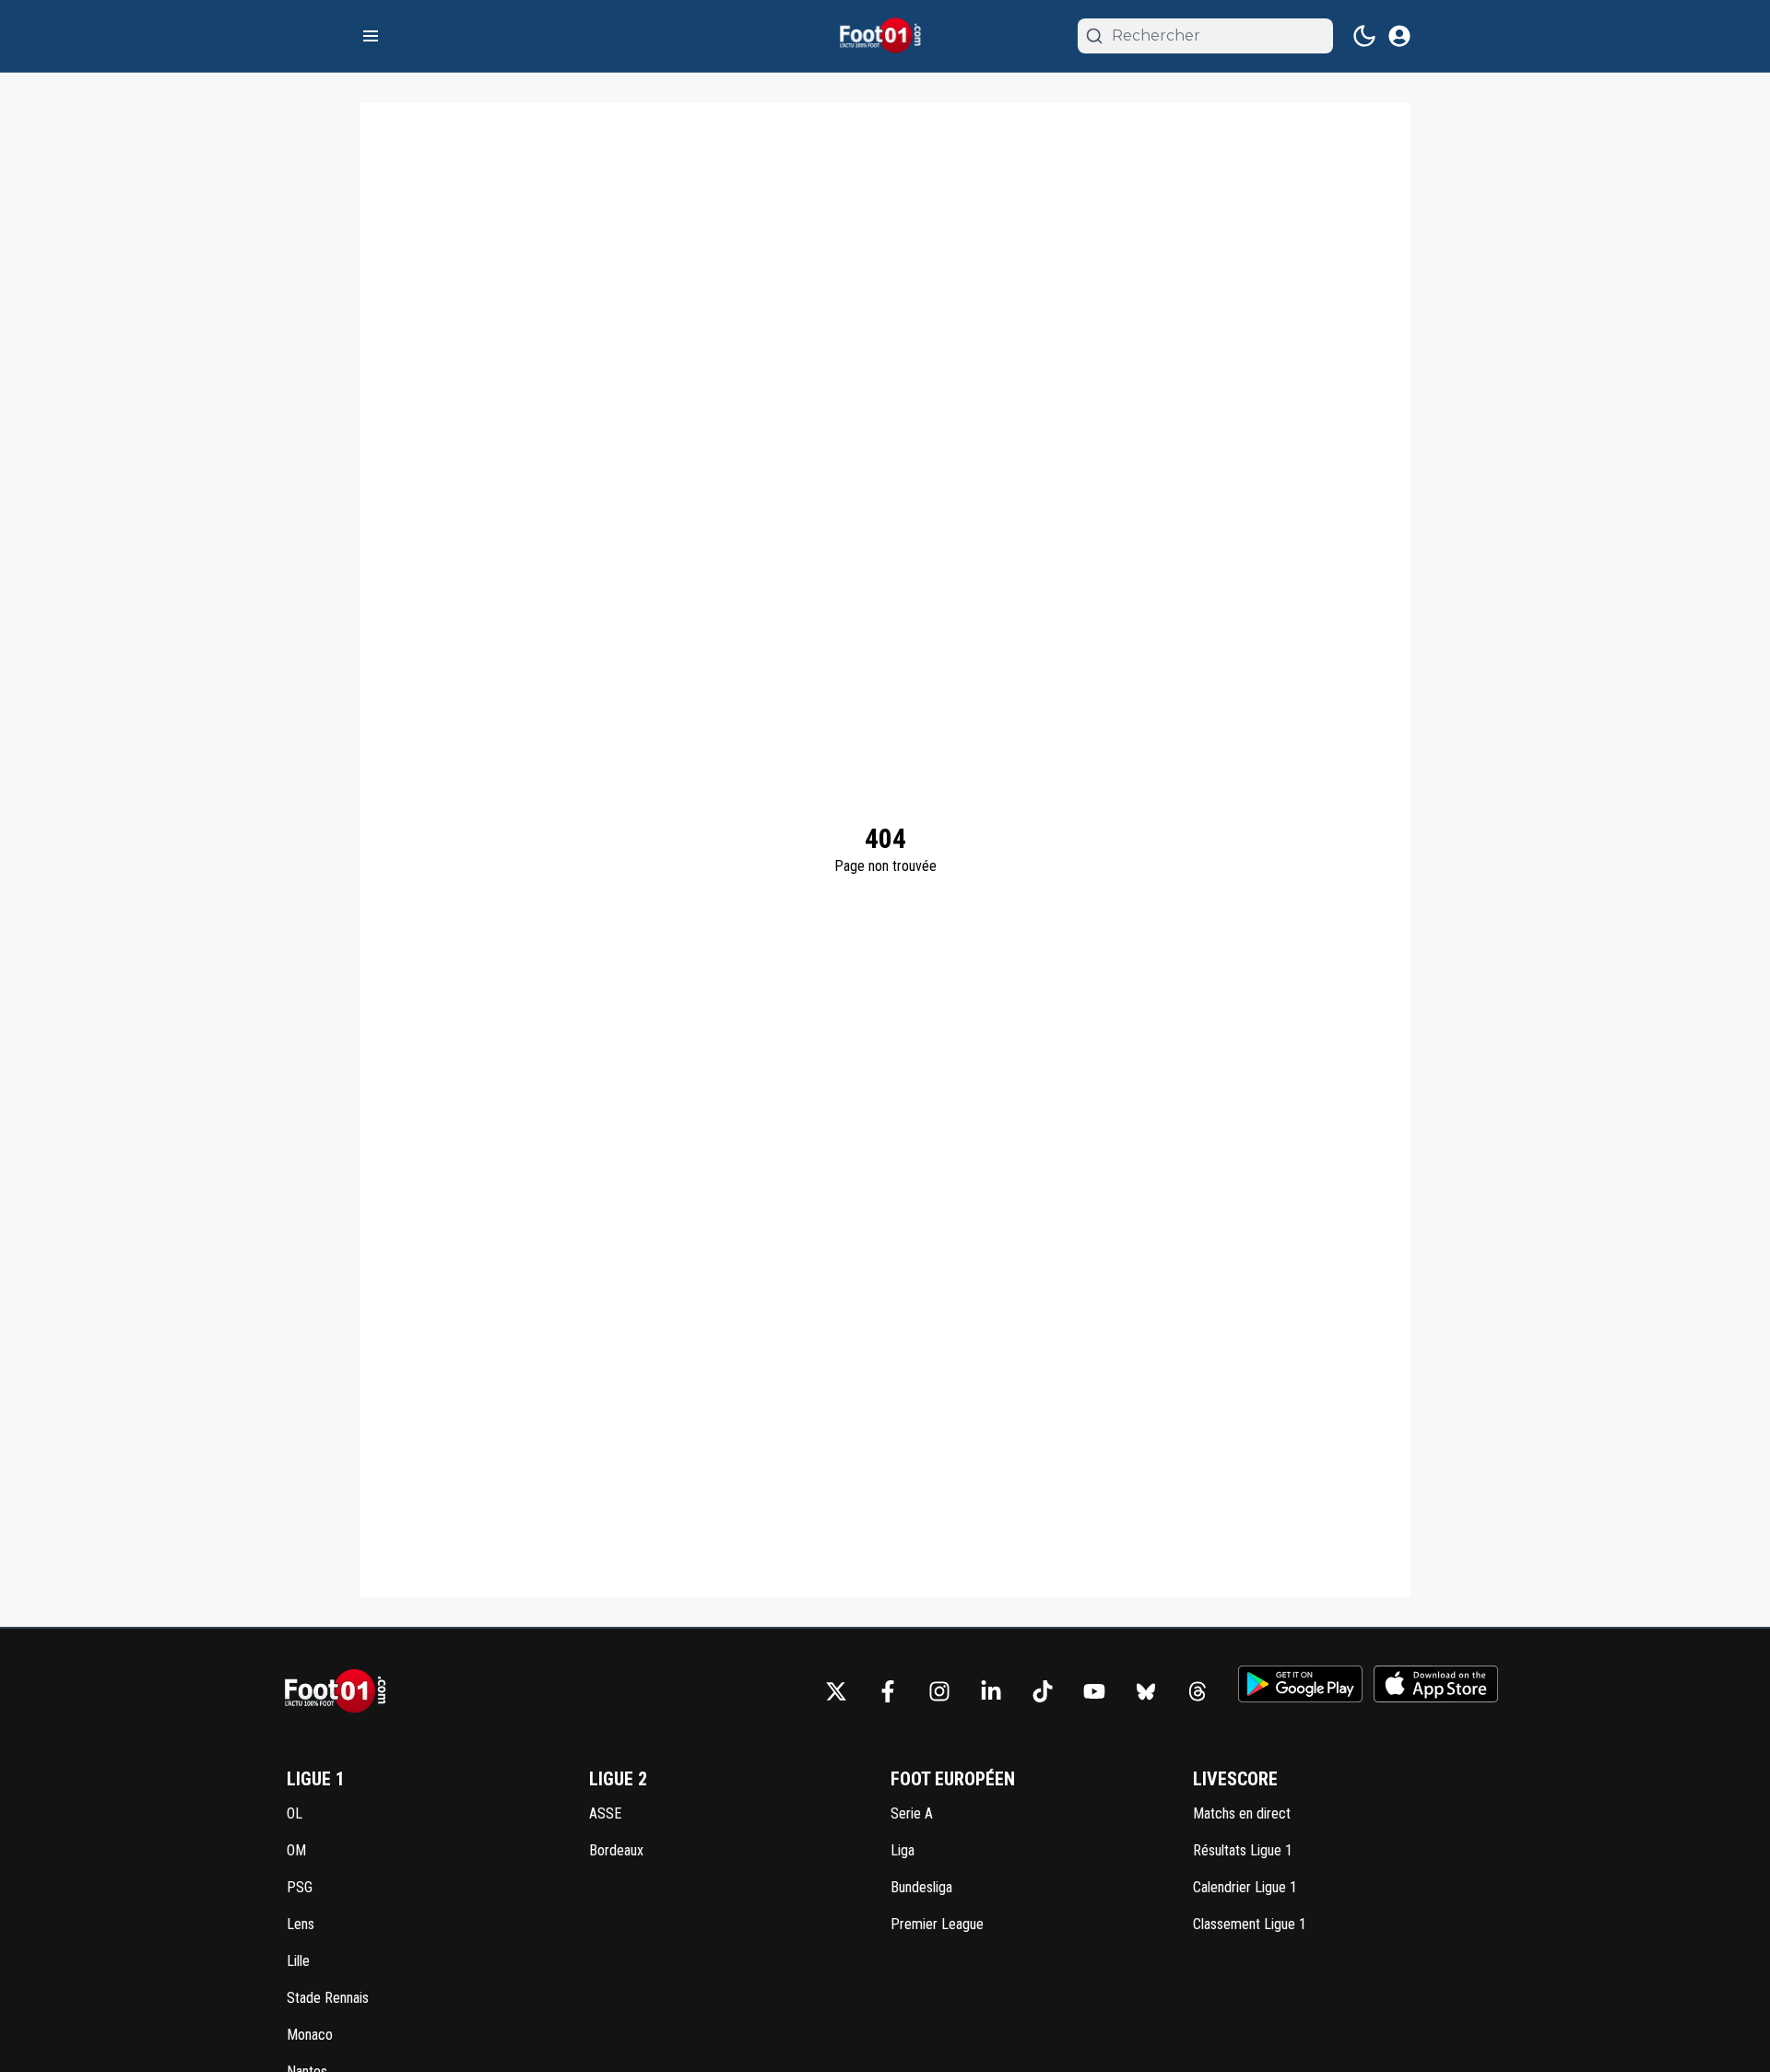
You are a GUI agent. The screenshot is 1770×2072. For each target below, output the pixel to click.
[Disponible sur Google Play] (1300, 1684)
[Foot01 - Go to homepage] (341, 1692)
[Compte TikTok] (1043, 1691)
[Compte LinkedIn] (991, 1691)
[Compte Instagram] (939, 1691)
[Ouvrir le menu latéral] (371, 36)
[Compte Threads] (1198, 1691)
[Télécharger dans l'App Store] (1436, 1684)
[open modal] (1399, 36)
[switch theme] (1364, 36)
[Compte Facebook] (888, 1691)
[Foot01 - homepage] (885, 36)
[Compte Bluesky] (1146, 1691)
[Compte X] (836, 1691)
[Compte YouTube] (1094, 1691)
